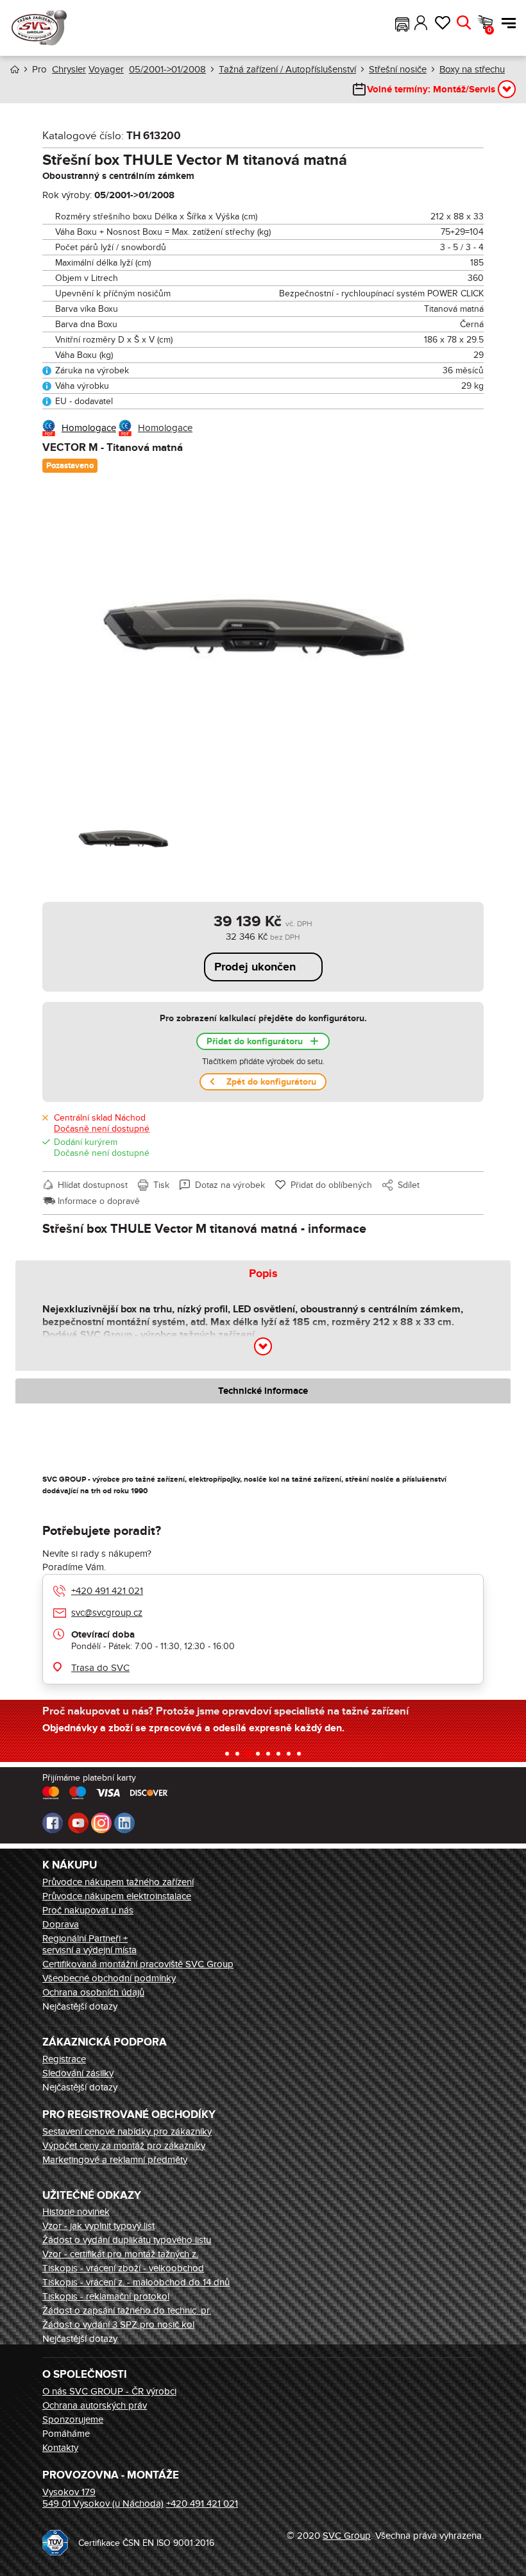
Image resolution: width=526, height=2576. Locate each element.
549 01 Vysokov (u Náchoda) (103, 2504)
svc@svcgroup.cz (107, 1613)
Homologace (89, 428)
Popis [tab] (263, 1274)
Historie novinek (76, 2212)
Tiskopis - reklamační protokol (106, 2296)
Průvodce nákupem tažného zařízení (118, 1882)
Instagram (101, 1823)
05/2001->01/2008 (167, 69)
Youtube (78, 1823)
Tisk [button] (161, 1185)
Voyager (106, 69)
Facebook (53, 1823)
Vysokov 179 (69, 2492)
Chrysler (69, 69)
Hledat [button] (463, 23)
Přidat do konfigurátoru (255, 1041)
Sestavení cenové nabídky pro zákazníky (127, 2131)
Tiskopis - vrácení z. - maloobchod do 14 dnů (136, 2282)
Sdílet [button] (409, 1185)
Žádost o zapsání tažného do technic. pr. (127, 2310)
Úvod (15, 70)
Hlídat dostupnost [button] (93, 1185)
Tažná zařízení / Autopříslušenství (287, 69)
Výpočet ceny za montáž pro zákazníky (124, 2146)
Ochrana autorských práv (95, 2405)
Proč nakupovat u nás (88, 1910)
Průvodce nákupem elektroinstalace (117, 1896)
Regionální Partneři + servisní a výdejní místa (89, 1944)
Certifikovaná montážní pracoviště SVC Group (138, 1964)
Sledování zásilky (78, 2073)
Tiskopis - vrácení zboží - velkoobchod (123, 2268)
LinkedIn (124, 1823)
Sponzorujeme (73, 2419)
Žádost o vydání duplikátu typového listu (127, 2240)
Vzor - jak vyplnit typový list (98, 2226)
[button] (402, 23)
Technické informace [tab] (263, 1391)
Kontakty (60, 2448)
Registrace (64, 2059)
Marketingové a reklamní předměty (115, 2160)
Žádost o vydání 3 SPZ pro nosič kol (118, 2325)
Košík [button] (489, 30)
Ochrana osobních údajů (93, 1992)
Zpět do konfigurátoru (271, 1082)
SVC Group (347, 2536)
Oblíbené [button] (442, 23)
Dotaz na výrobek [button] (230, 1185)
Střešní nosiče (398, 69)
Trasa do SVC (100, 1668)
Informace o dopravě (99, 1201)
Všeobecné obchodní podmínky (109, 1978)
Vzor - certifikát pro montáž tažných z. (120, 2254)
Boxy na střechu (472, 69)
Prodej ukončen (255, 967)
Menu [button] (505, 23)
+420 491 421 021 (107, 1591)
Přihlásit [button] (421, 23)
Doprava (61, 1924)
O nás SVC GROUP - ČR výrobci (109, 2391)
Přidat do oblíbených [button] (331, 1185)
